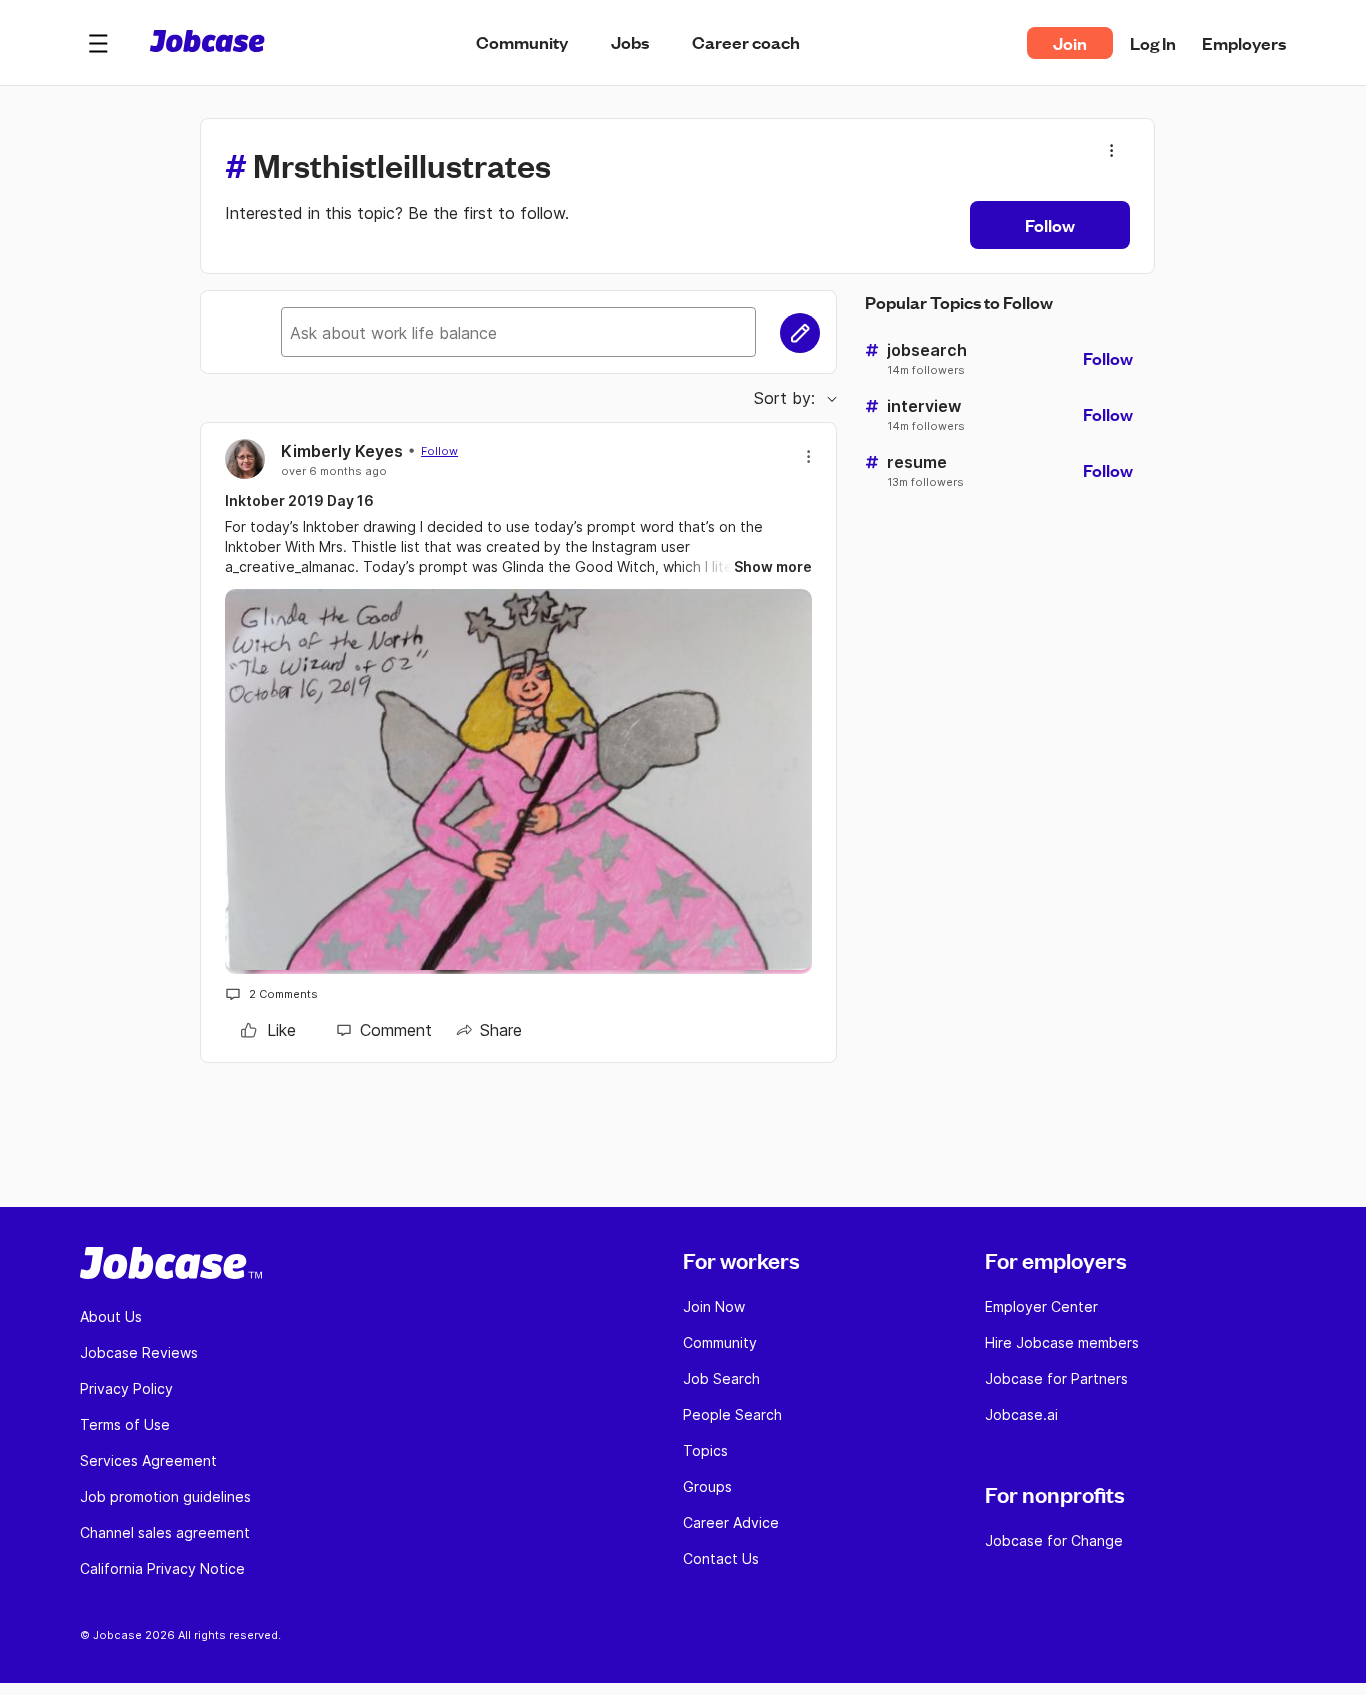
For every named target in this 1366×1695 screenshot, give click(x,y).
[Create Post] (800, 333)
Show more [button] (773, 566)
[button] (98, 43)
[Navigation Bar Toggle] (98, 43)
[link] (268, 1030)
